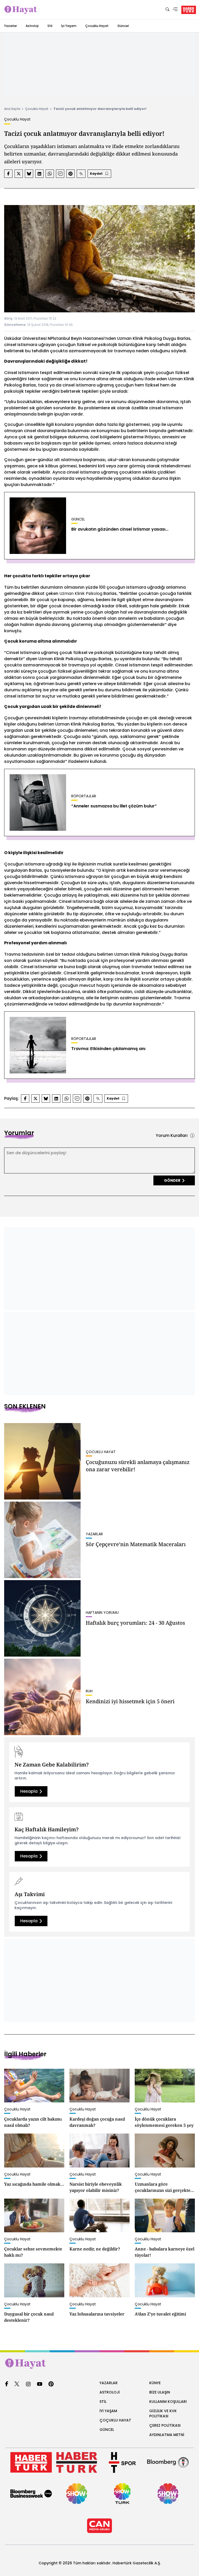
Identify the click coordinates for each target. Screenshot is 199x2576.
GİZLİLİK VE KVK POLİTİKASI (163, 2413)
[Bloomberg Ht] (168, 2462)
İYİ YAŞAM (108, 2411)
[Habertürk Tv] (77, 2462)
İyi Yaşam (69, 26)
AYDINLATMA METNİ (167, 2435)
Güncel (123, 26)
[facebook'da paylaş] (8, 174)
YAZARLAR (109, 2383)
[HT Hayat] (99, 2364)
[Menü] (175, 10)
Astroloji (32, 26)
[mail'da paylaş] (60, 174)
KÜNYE (155, 2383)
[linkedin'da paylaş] (39, 174)
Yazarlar (10, 26)
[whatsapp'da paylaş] (50, 174)
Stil (50, 26)
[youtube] (40, 2384)
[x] (17, 2384)
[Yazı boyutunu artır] (81, 174)
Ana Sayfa (12, 109)
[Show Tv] (77, 2494)
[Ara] (167, 10)
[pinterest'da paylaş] (70, 174)
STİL (103, 2402)
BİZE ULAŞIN (160, 2392)
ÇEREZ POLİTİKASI (165, 2425)
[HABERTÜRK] (189, 10)
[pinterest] (51, 2384)
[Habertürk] (31, 2462)
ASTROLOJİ (110, 2392)
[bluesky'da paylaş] (29, 174)
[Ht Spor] (122, 2462)
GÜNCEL (107, 2430)
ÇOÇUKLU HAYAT (115, 2420)
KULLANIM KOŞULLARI (168, 2402)
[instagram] (28, 2384)
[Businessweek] (31, 2494)
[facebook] (7, 2384)
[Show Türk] (122, 2494)
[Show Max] (168, 2494)
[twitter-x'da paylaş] (19, 174)
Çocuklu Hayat (97, 26)
